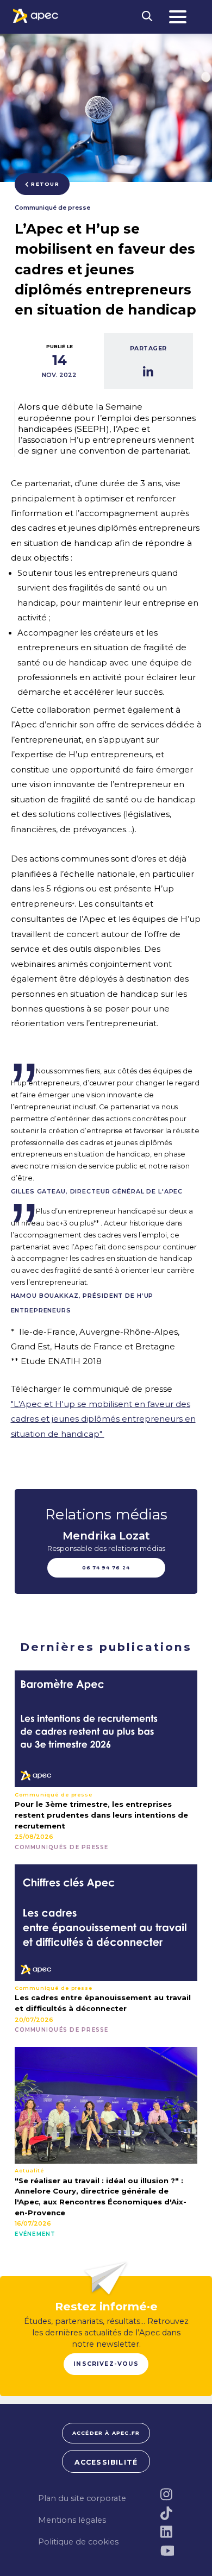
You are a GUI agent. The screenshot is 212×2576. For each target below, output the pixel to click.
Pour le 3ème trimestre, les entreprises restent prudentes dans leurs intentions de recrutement (101, 1815)
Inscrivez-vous (106, 2364)
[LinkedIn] (167, 2532)
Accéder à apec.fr (106, 2433)
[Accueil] (36, 16)
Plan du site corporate (82, 2498)
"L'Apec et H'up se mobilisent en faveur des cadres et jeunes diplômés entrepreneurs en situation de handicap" (103, 1419)
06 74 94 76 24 (106, 1568)
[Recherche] (147, 17)
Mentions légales (72, 2520)
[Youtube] (167, 2551)
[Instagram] (167, 2494)
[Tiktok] (167, 2513)
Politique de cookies (78, 2542)
